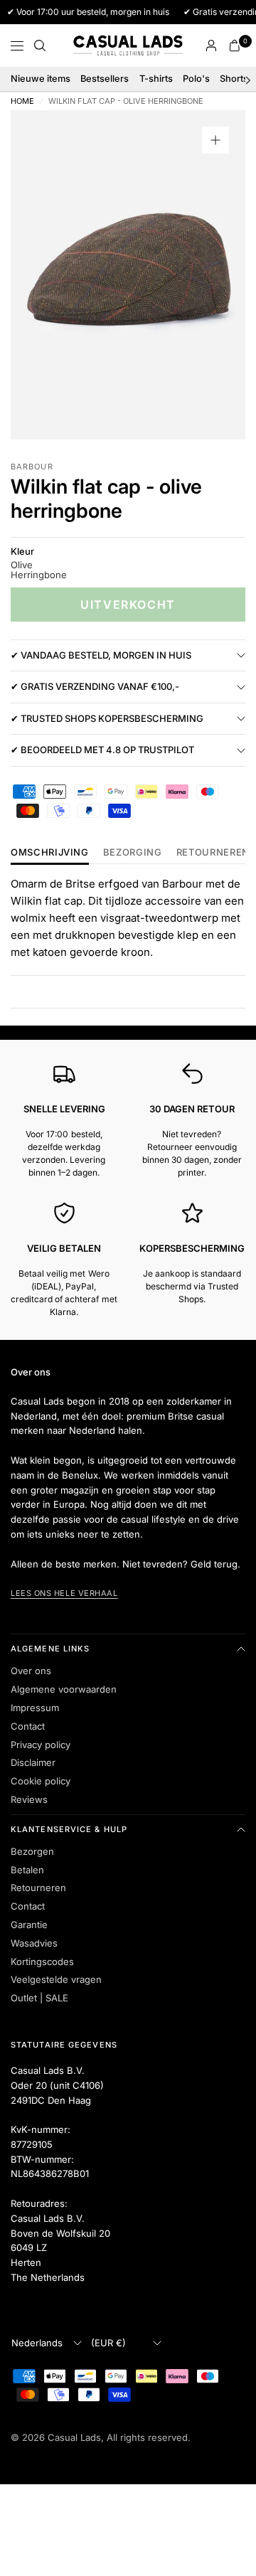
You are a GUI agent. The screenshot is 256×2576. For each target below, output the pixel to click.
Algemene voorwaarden (64, 1689)
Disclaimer (33, 1762)
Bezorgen (32, 1851)
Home (22, 101)
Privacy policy (41, 1745)
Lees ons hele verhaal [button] (64, 1593)
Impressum (35, 1708)
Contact (28, 1726)
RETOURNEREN (213, 853)
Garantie (29, 1925)
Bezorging (133, 853)
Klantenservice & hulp (69, 1829)
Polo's (196, 79)
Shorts (234, 79)
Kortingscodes (42, 1962)
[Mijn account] (211, 46)
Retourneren (38, 1888)
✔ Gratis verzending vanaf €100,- (95, 686)
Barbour (32, 467)
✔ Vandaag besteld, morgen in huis (101, 655)
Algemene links (50, 1649)
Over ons (31, 1671)
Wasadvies (34, 1943)
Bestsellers (105, 79)
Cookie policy (41, 1781)
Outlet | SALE (39, 1998)
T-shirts (156, 79)
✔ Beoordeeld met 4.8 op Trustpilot (102, 750)
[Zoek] (40, 46)
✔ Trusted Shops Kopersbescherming (107, 718)
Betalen (27, 1870)
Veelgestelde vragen (56, 1979)
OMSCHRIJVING (50, 853)
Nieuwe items (41, 79)
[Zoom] (215, 140)
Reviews (29, 1799)
